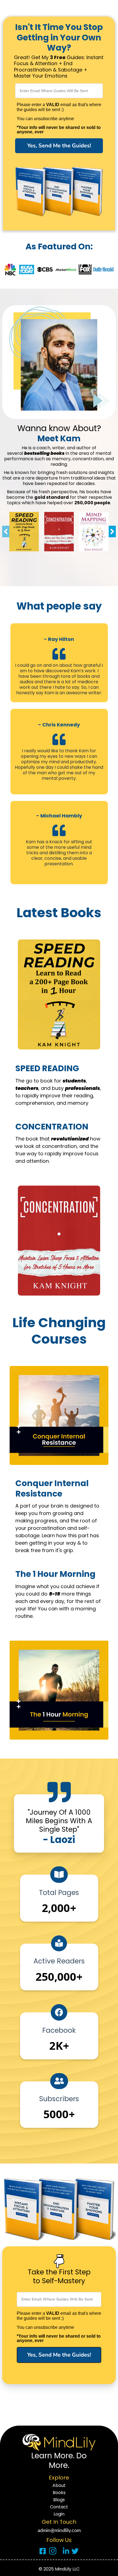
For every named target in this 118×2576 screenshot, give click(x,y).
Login (59, 2514)
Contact (59, 2507)
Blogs (59, 2500)
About (59, 2486)
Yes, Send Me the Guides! (59, 146)
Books (59, 2493)
